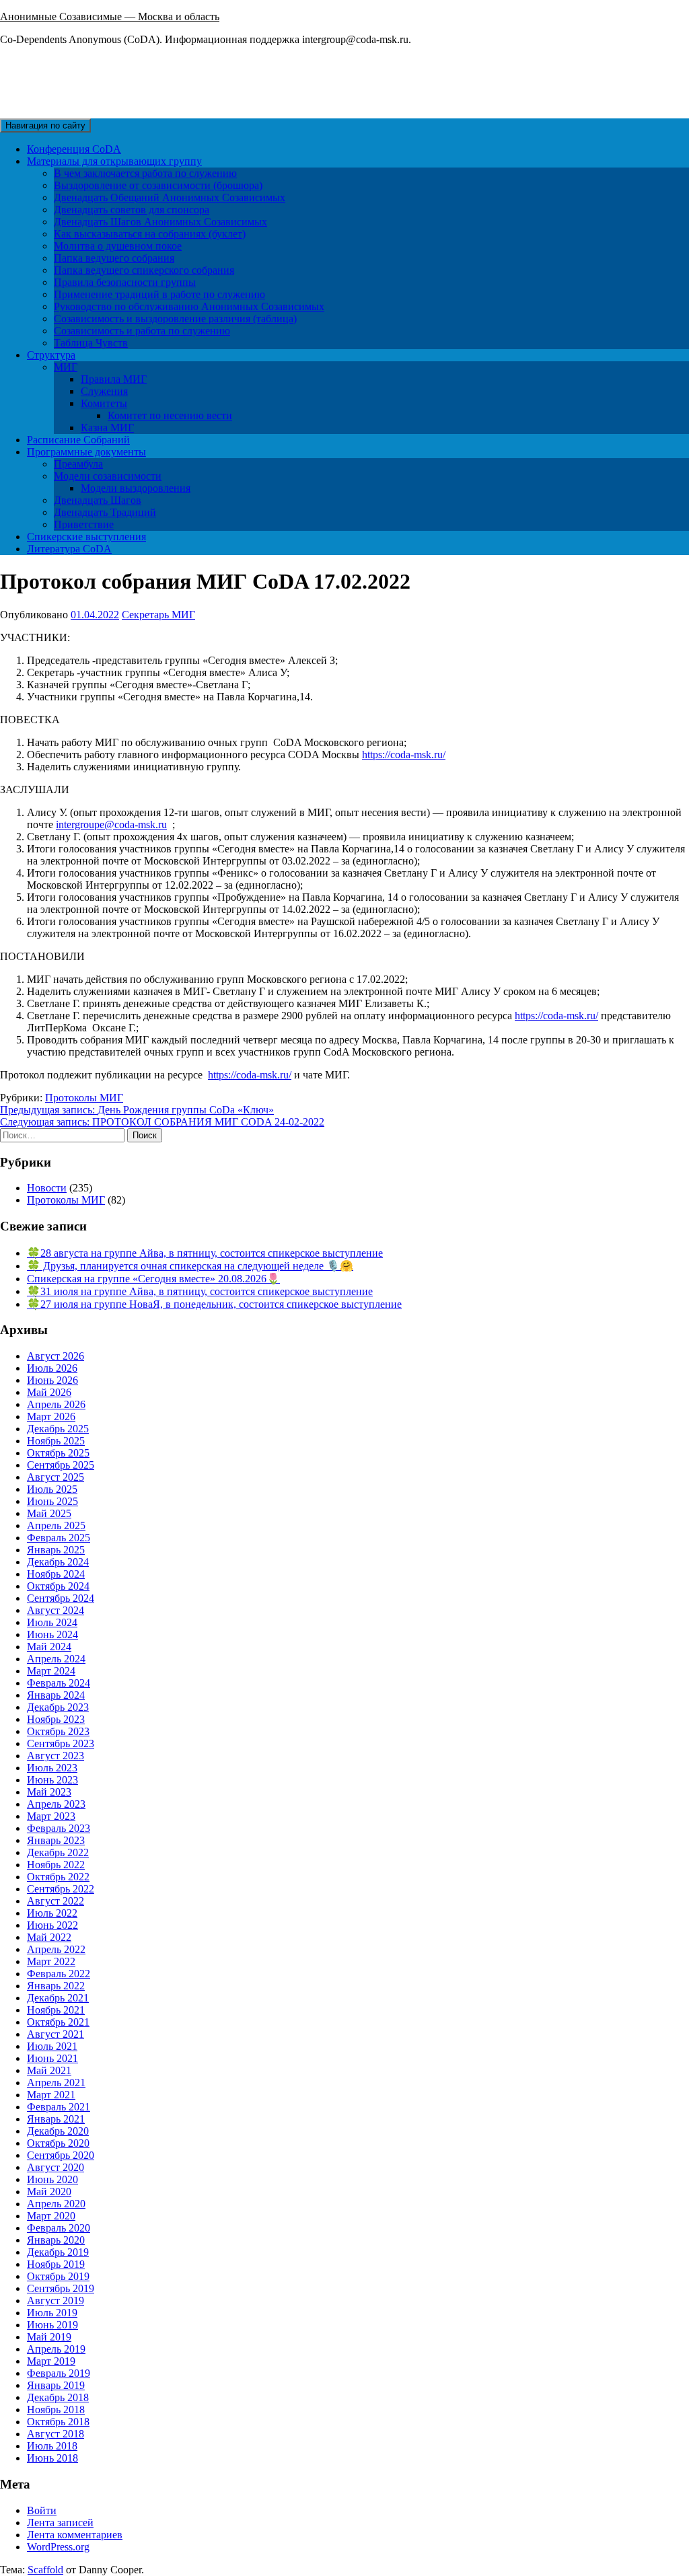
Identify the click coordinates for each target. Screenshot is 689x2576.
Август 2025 (56, 1477)
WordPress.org (58, 2547)
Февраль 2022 (59, 1974)
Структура (51, 355)
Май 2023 (49, 1792)
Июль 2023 (52, 1768)
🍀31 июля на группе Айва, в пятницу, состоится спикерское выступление (200, 1291)
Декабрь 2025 (58, 1429)
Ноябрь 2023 (56, 1719)
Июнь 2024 (52, 1634)
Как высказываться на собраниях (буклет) (150, 234)
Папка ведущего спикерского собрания (144, 270)
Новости (47, 1188)
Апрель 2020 (56, 2204)
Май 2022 (49, 1937)
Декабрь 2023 (58, 1707)
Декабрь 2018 (58, 2397)
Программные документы (86, 452)
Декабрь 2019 (58, 2252)
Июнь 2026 (52, 1380)
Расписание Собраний (78, 440)
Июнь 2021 (52, 2058)
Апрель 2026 (56, 1404)
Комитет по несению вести (170, 415)
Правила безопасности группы (125, 282)
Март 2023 (51, 1816)
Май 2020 (49, 2192)
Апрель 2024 (56, 1659)
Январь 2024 (56, 1695)
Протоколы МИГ (84, 1098)
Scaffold (45, 2570)
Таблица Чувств (91, 343)
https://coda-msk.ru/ (404, 755)
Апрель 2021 (56, 2083)
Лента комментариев (75, 2535)
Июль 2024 (52, 1622)
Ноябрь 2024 (56, 1574)
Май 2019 (49, 2337)
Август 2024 (56, 1610)
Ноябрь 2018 (56, 2409)
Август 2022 (56, 1901)
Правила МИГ (114, 379)
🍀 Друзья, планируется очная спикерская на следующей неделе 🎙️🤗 (190, 1266)
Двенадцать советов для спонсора (132, 210)
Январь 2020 (56, 2240)
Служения (104, 391)
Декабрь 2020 (58, 2131)
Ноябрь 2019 (56, 2264)
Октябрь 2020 (58, 2143)
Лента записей (60, 2523)
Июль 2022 (52, 1913)
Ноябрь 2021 (56, 2010)
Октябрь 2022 (58, 1877)
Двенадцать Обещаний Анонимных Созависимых (170, 197)
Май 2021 (49, 2070)
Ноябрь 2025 (56, 1441)
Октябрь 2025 (58, 1453)
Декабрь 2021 (58, 1998)
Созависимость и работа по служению (142, 331)
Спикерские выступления (86, 537)
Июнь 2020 (52, 2179)
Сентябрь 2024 (61, 1598)
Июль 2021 (52, 2046)
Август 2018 (56, 2434)
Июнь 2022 (52, 1925)
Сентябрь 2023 (61, 1743)
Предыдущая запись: (137, 1110)
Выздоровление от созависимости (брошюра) (158, 185)
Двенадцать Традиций (105, 512)
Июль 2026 (52, 1368)
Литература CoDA (69, 549)
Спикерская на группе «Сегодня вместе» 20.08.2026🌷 (153, 1279)
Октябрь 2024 (58, 1586)
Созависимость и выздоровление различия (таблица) (175, 319)
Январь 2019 (56, 2385)
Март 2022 (51, 1961)
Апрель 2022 (56, 1949)
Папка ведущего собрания (114, 258)
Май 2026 (49, 1392)
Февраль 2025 (59, 1538)
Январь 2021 (56, 2119)
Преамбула (78, 464)
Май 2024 (49, 1647)
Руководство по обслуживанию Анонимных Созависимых (189, 306)
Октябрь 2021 (58, 2022)
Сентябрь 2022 (61, 1889)
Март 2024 (51, 1671)
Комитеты (104, 403)
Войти (42, 2510)
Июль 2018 (52, 2446)
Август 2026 (56, 1356)
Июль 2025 (52, 1489)
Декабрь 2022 (58, 1852)
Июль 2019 (52, 2313)
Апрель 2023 (56, 1804)
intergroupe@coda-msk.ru (111, 824)
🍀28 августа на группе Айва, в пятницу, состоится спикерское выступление (205, 1253)
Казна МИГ (107, 428)
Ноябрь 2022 (56, 1865)
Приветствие (84, 524)
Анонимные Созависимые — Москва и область (110, 16)
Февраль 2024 (59, 1683)
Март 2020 (51, 2216)
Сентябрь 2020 (61, 2155)
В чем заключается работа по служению (145, 173)
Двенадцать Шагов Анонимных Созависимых (160, 222)
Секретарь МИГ (158, 615)
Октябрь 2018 (58, 2422)
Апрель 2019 (56, 2349)
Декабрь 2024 (58, 1562)
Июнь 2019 (52, 2325)
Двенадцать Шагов (98, 500)
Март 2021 (51, 2095)
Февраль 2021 (59, 2107)
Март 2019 (51, 2361)
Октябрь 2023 (58, 1731)
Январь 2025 (56, 1550)
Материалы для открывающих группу (114, 161)
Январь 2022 (56, 1986)
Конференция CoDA (74, 149)
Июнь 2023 (52, 1780)
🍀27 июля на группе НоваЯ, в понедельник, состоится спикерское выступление (214, 1304)
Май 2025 (49, 1513)
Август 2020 (56, 2167)
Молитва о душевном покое (118, 246)
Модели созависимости (108, 476)
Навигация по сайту (45, 125)
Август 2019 (56, 2301)
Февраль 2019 (59, 2373)
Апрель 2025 (56, 1525)
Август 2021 (56, 2034)
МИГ (66, 367)
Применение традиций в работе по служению (159, 294)
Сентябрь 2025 (61, 1465)
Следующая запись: (162, 1122)
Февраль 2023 (59, 1828)
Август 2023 (56, 1756)
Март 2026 (51, 1416)
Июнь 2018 (52, 2458)
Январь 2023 (56, 1840)
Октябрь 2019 (58, 2276)
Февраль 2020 (59, 2228)
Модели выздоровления (136, 488)
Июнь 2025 (52, 1501)
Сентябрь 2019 (61, 2288)
